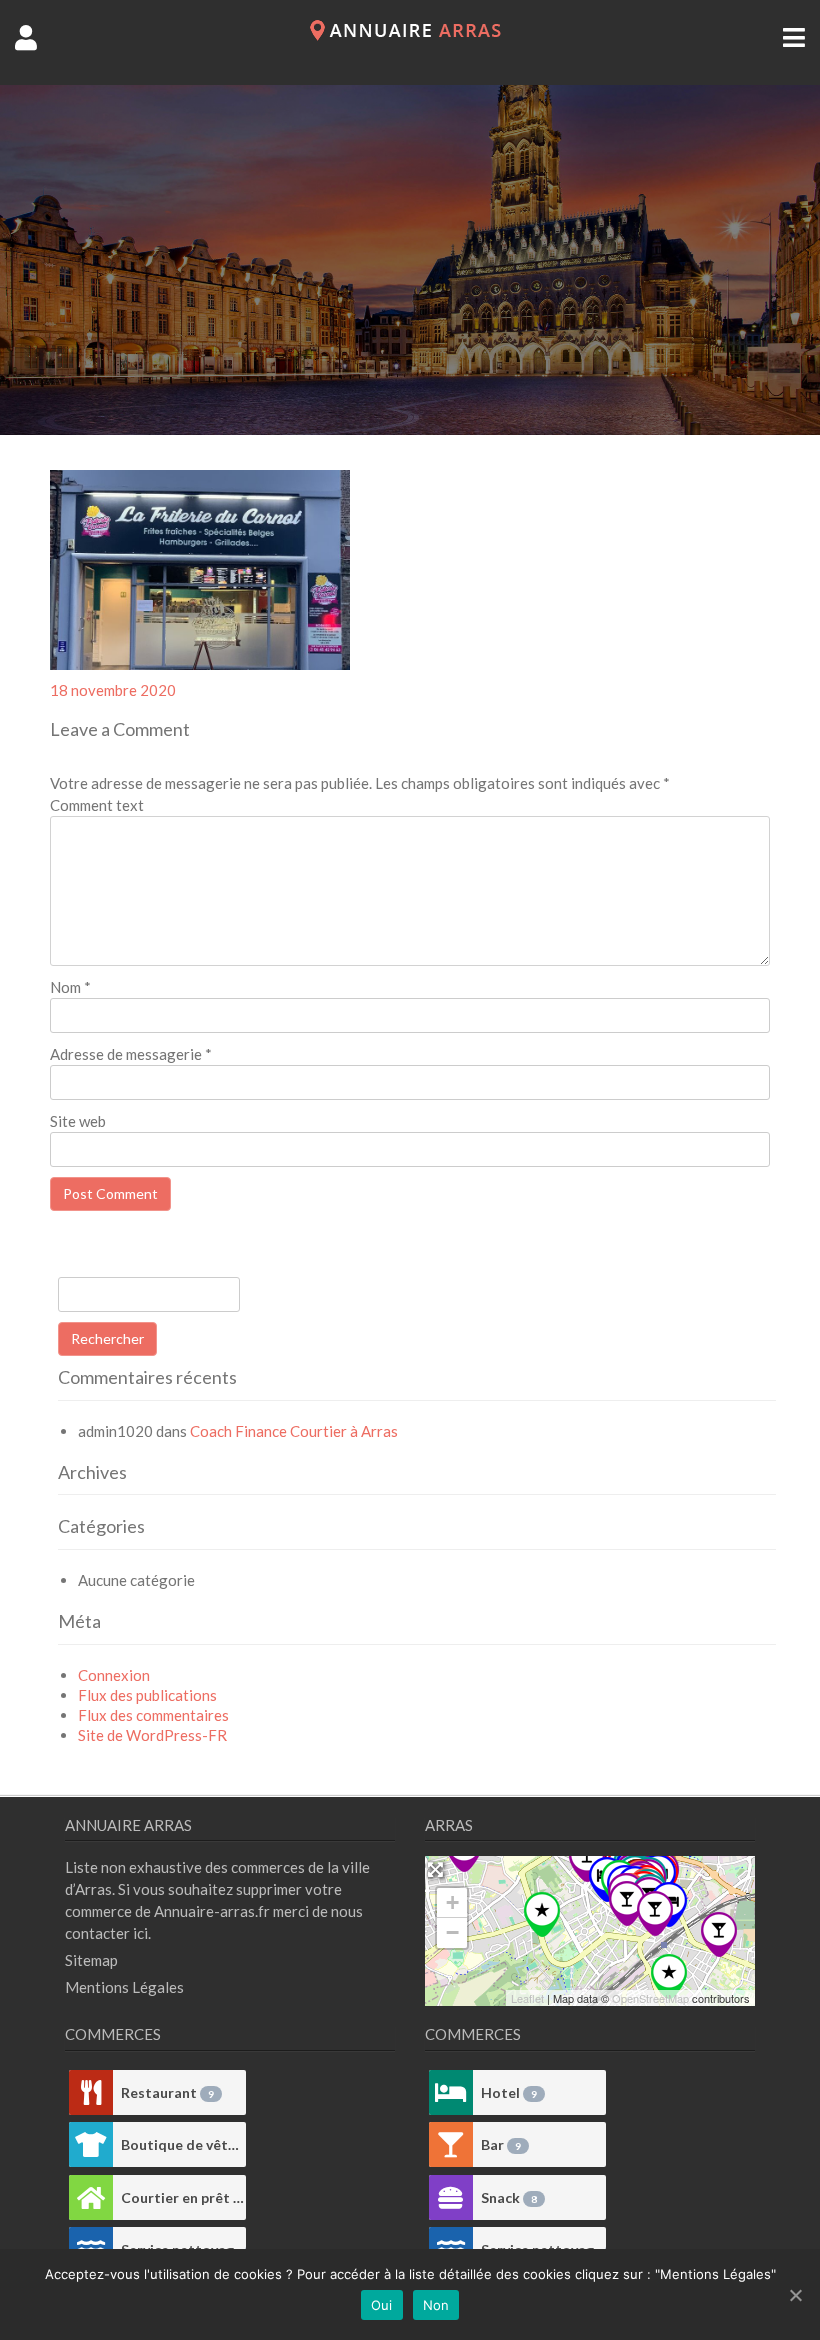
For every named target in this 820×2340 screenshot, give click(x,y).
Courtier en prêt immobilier (183, 2197)
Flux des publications (147, 1695)
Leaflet (527, 1998)
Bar (501, 2144)
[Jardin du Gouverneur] (542, 1914)
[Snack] (451, 2197)
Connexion (114, 1675)
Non (436, 2305)
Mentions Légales (124, 1987)
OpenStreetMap (650, 1998)
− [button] (452, 1932)
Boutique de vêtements (183, 2144)
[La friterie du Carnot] (587, 1859)
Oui (382, 2305)
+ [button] (452, 1902)
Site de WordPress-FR (152, 1735)
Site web (78, 1121)
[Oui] (795, 2295)
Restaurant (167, 2092)
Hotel (509, 2092)
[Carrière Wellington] (669, 1976)
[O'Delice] (655, 1913)
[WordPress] (410, 35)
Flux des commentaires (153, 1715)
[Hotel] (451, 2092)
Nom (70, 987)
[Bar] (451, 2144)
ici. (142, 1933)
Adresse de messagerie (131, 1054)
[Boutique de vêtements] (91, 2144)
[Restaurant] (91, 2092)
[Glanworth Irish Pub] (627, 1903)
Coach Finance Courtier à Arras (294, 1431)
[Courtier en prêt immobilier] (91, 2197)
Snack (509, 2197)
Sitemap (91, 1960)
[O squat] (719, 1934)
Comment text (97, 805)
